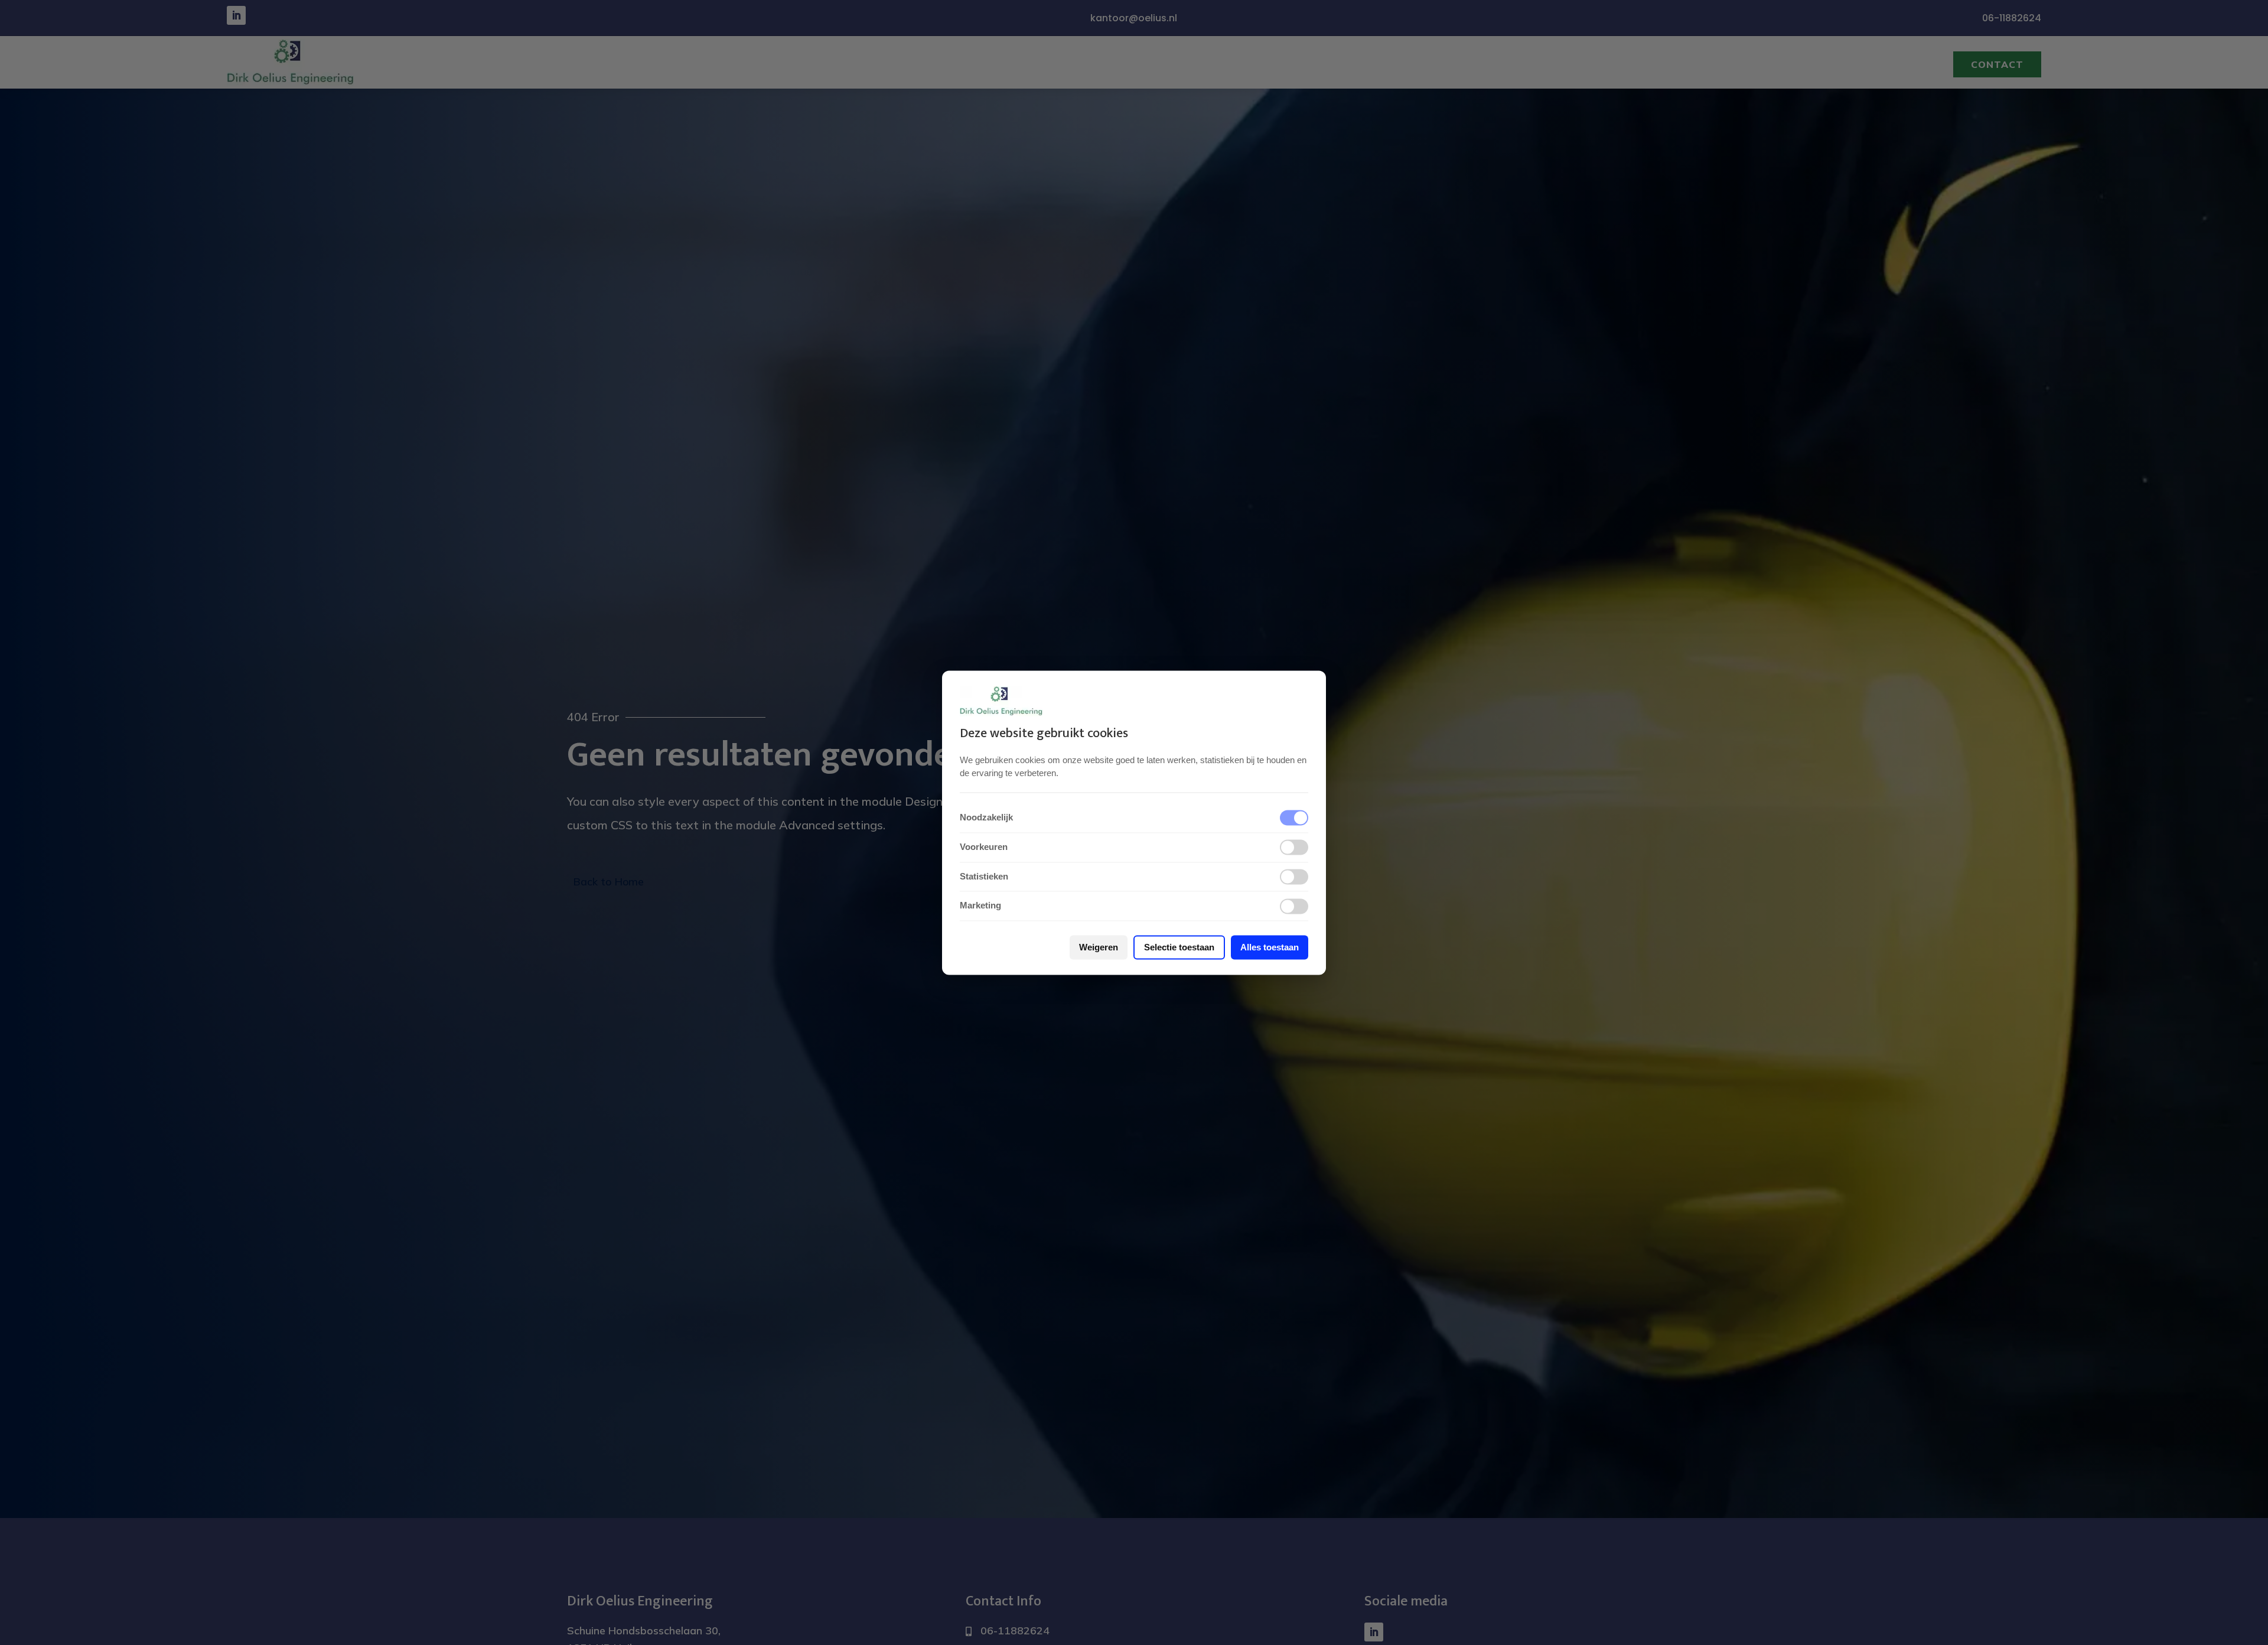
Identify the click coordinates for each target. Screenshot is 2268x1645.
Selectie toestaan (1179, 947)
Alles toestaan (1270, 947)
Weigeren (1099, 947)
